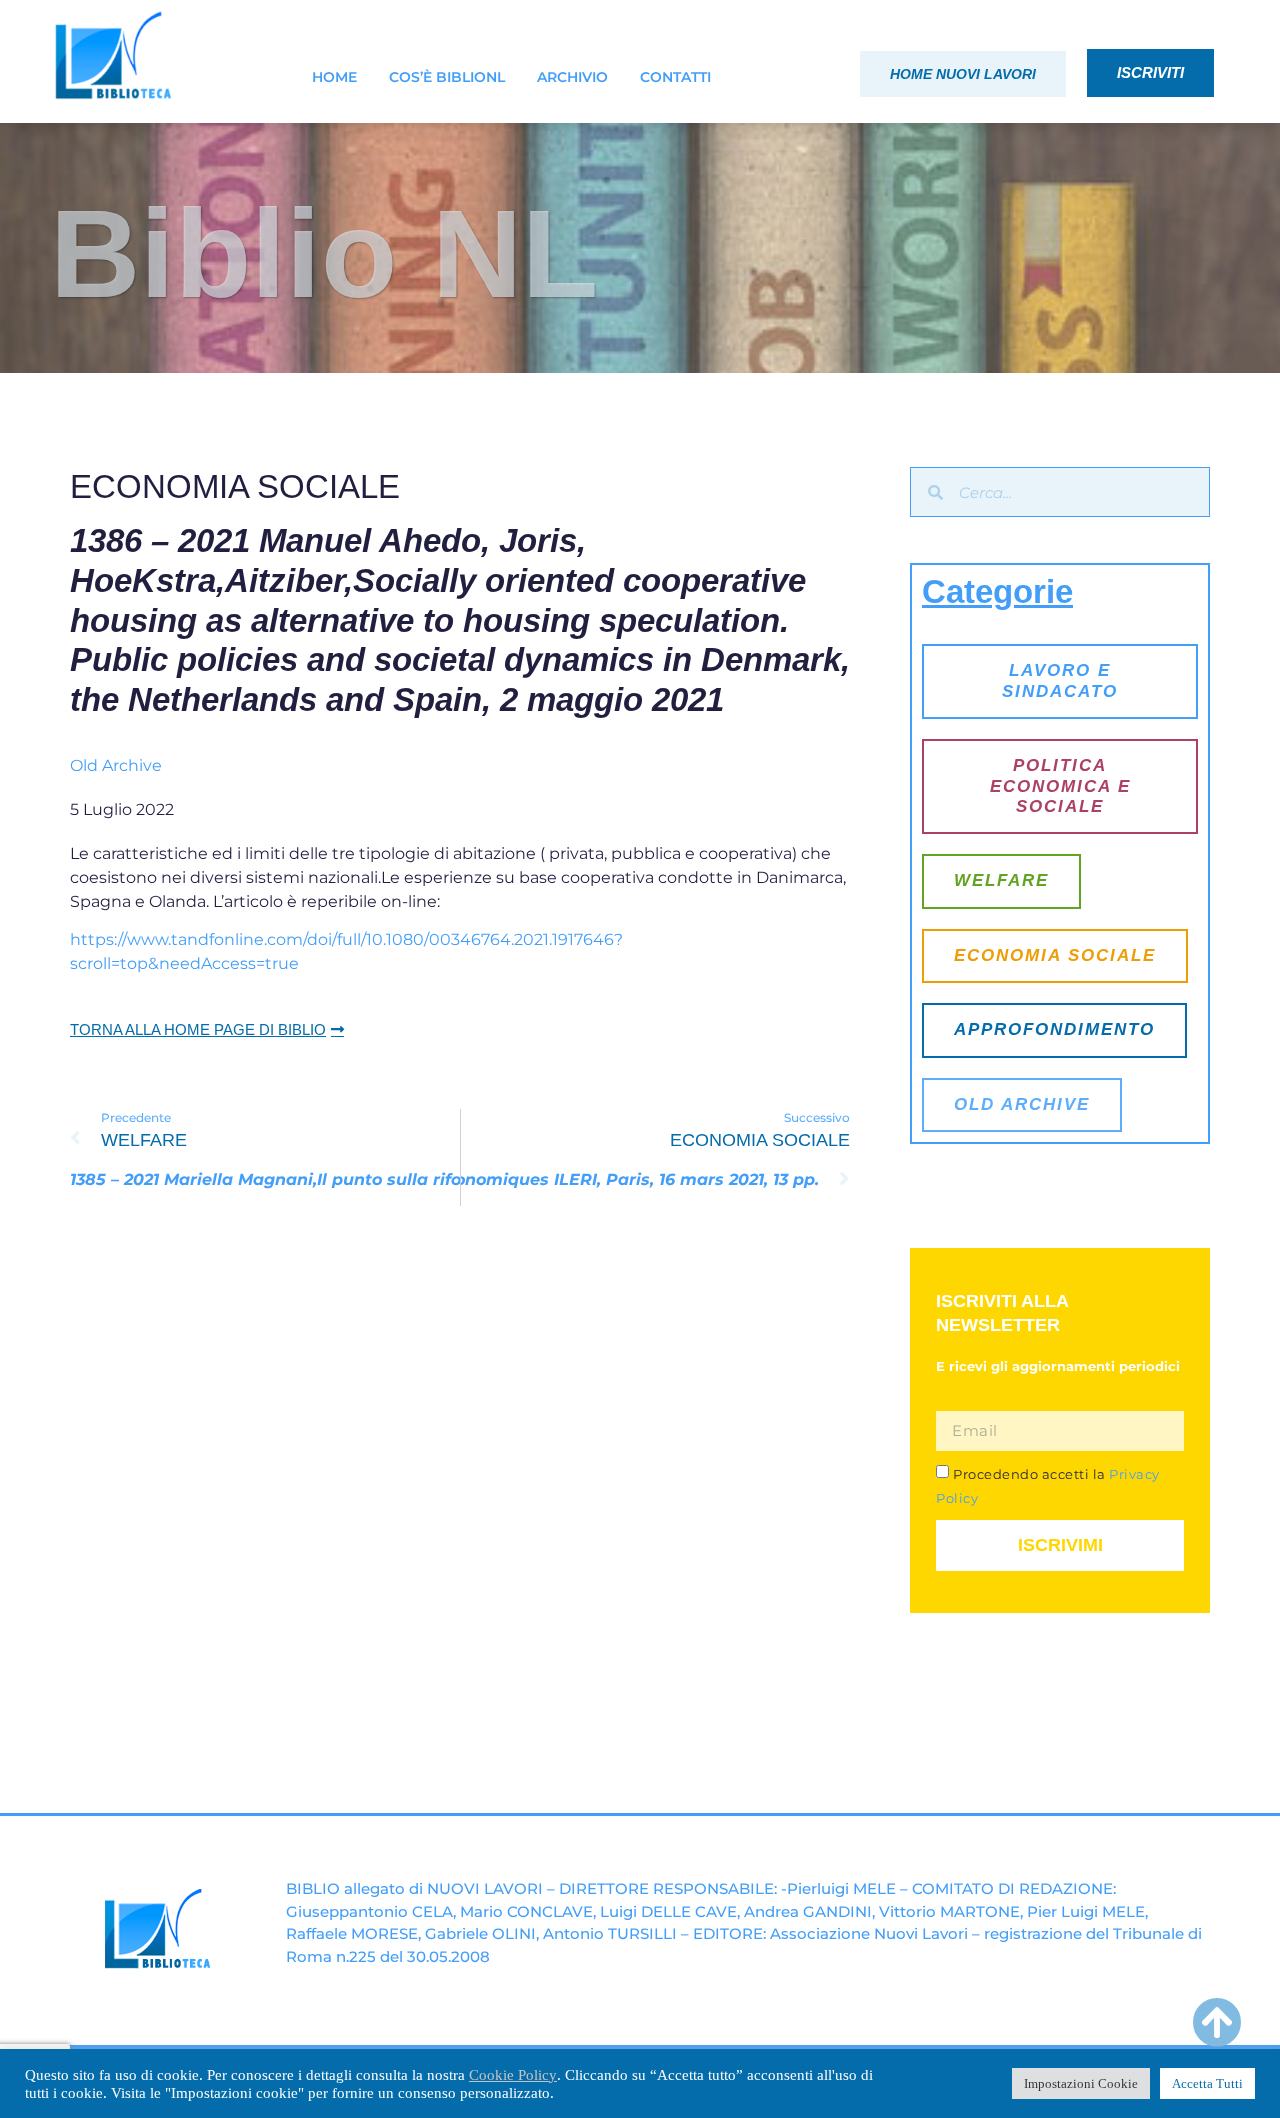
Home (334, 77)
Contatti (675, 77)
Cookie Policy (513, 2075)
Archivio (572, 77)
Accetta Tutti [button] (1207, 2083)
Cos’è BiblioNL (447, 77)
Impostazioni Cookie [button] (1081, 2083)
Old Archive (116, 765)
